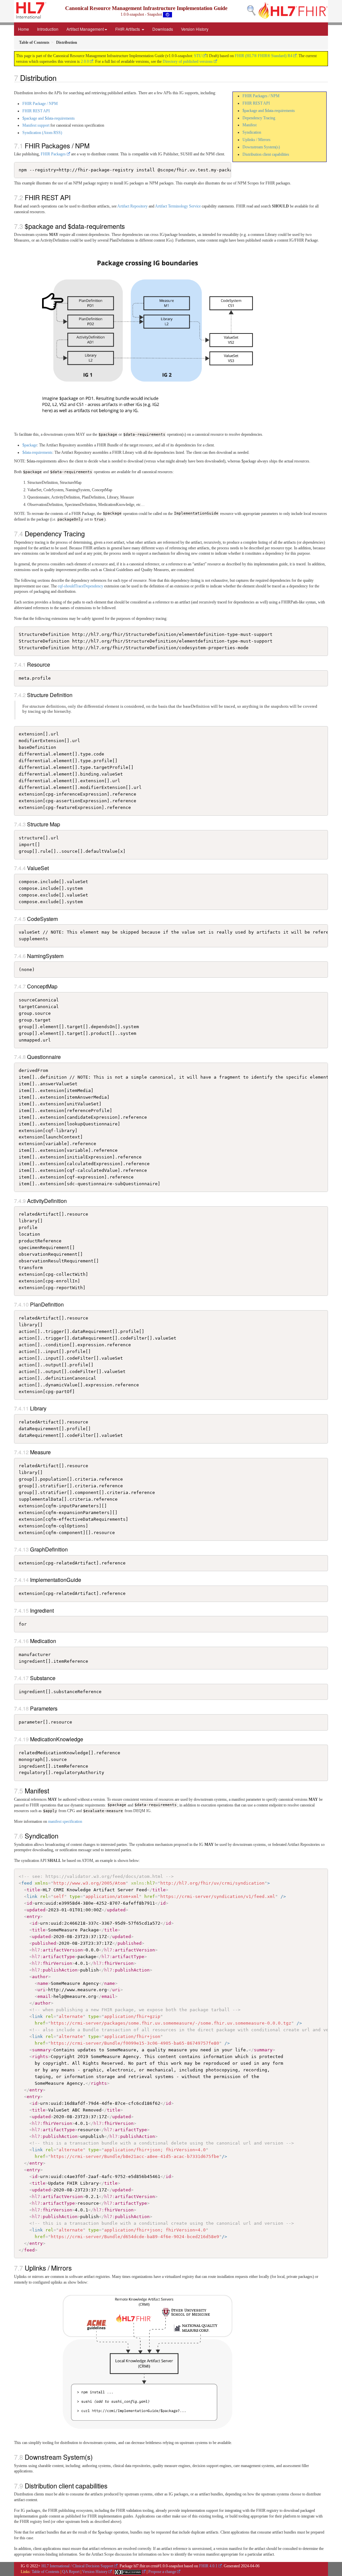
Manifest (249, 125)
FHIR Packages (53, 154)
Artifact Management (85, 29)
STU (198, 56)
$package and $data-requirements (269, 111)
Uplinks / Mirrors (256, 140)
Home (24, 29)
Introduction (48, 29)
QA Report (71, 2572)
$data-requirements (37, 452)
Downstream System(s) (261, 147)
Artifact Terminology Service (178, 206)
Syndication (252, 132)
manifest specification (65, 1821)
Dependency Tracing (259, 118)
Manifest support (36, 125)
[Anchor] (60, 78)
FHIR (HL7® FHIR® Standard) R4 (264, 56)
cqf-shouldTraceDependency (80, 586)
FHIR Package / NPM (40, 104)
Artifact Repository (132, 206)
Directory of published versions (188, 61)
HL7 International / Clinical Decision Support (77, 2566)
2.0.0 (85, 61)
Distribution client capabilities (266, 154)
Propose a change (162, 2572)
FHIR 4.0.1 (208, 2566)
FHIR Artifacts (128, 29)
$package (30, 445)
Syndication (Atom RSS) (42, 133)
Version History (195, 29)
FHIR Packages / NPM (261, 96)
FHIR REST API (256, 103)
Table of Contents (46, 2572)
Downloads (163, 29)
